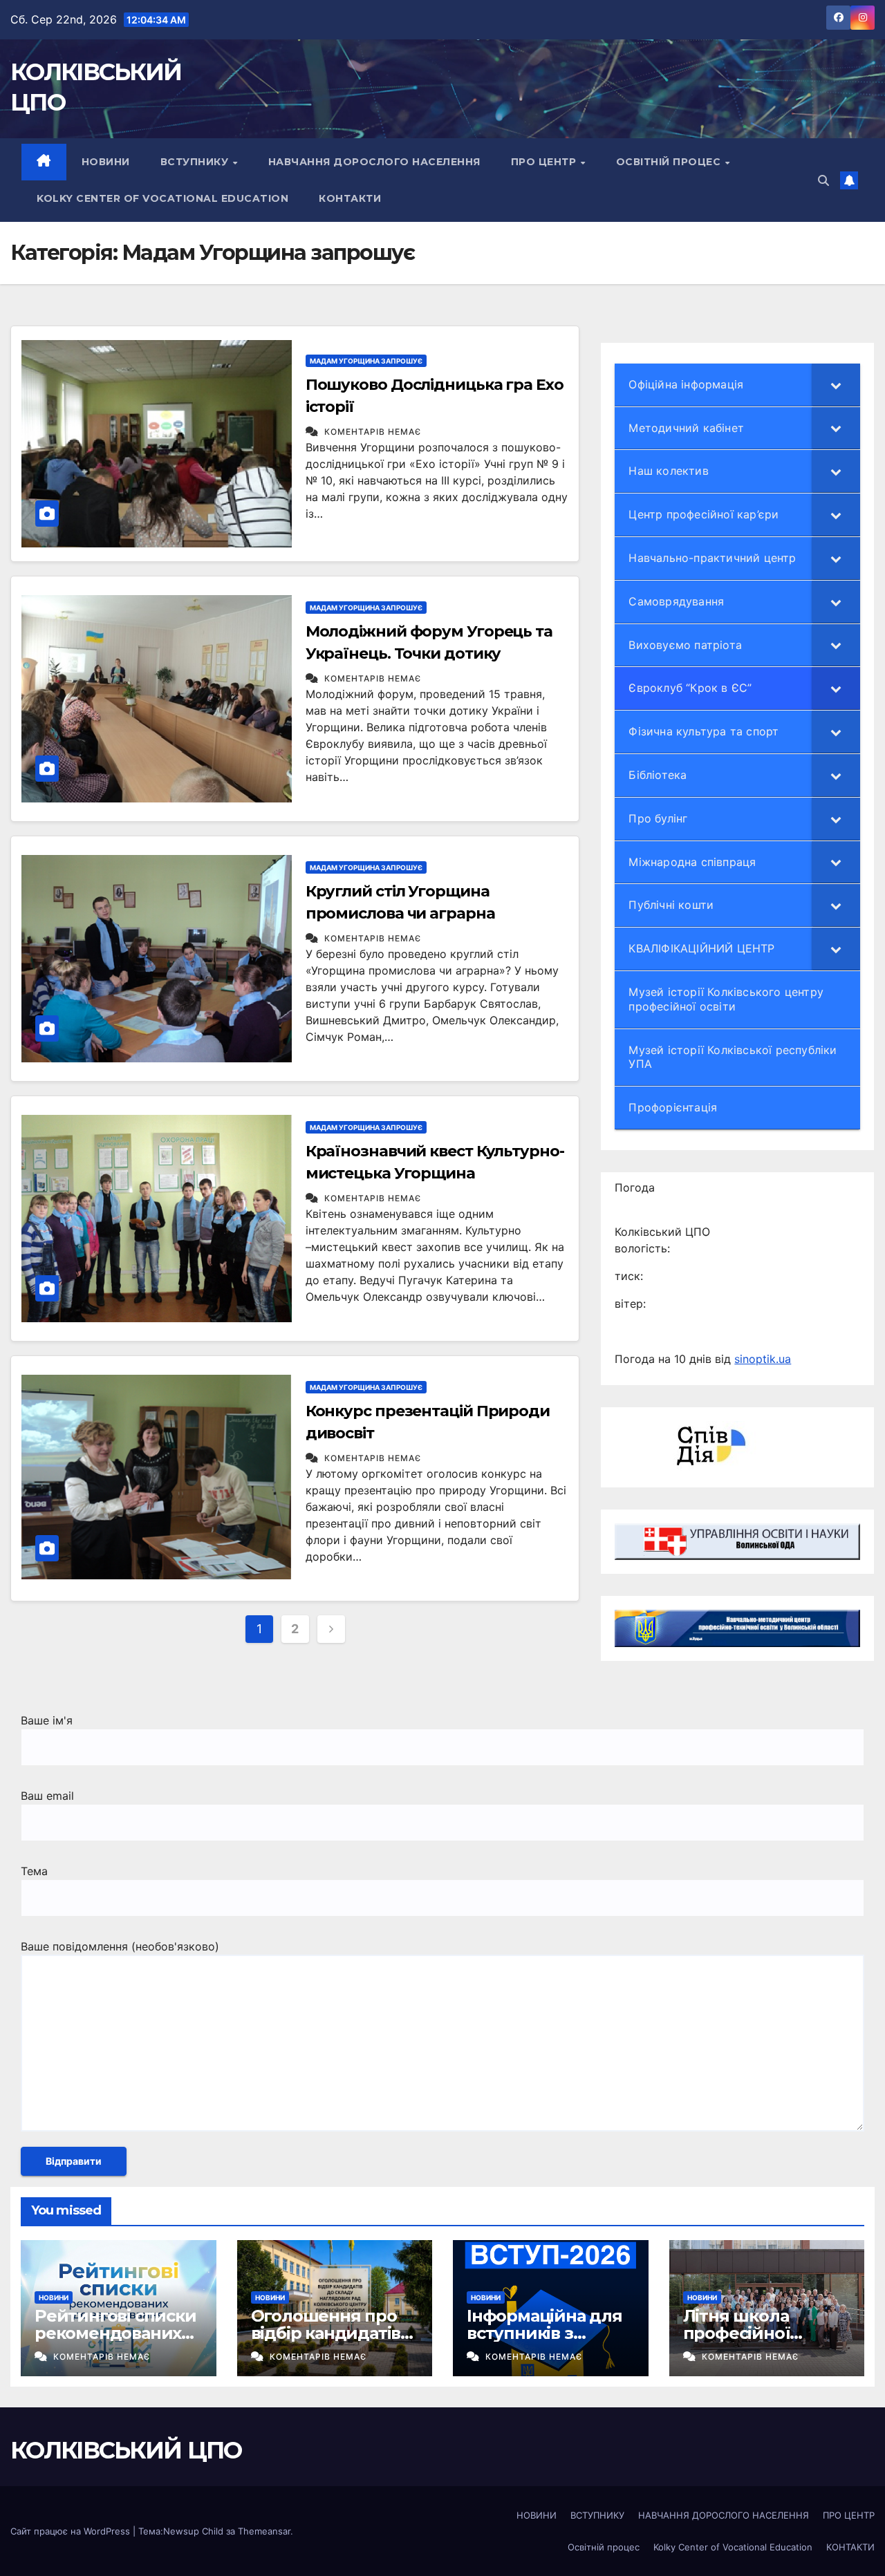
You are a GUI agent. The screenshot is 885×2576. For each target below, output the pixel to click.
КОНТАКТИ (350, 198)
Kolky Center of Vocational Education (162, 198)
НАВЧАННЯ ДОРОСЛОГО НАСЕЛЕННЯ (374, 162)
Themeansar (264, 2531)
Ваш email (47, 1796)
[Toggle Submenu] (836, 385)
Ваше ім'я (47, 1720)
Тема (34, 1871)
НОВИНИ (106, 162)
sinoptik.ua (763, 1359)
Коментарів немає (373, 432)
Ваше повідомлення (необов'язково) (120, 1946)
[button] (823, 180)
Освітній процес (670, 162)
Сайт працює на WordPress (72, 2531)
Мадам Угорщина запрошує (366, 361)
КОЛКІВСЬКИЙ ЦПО (126, 2450)
